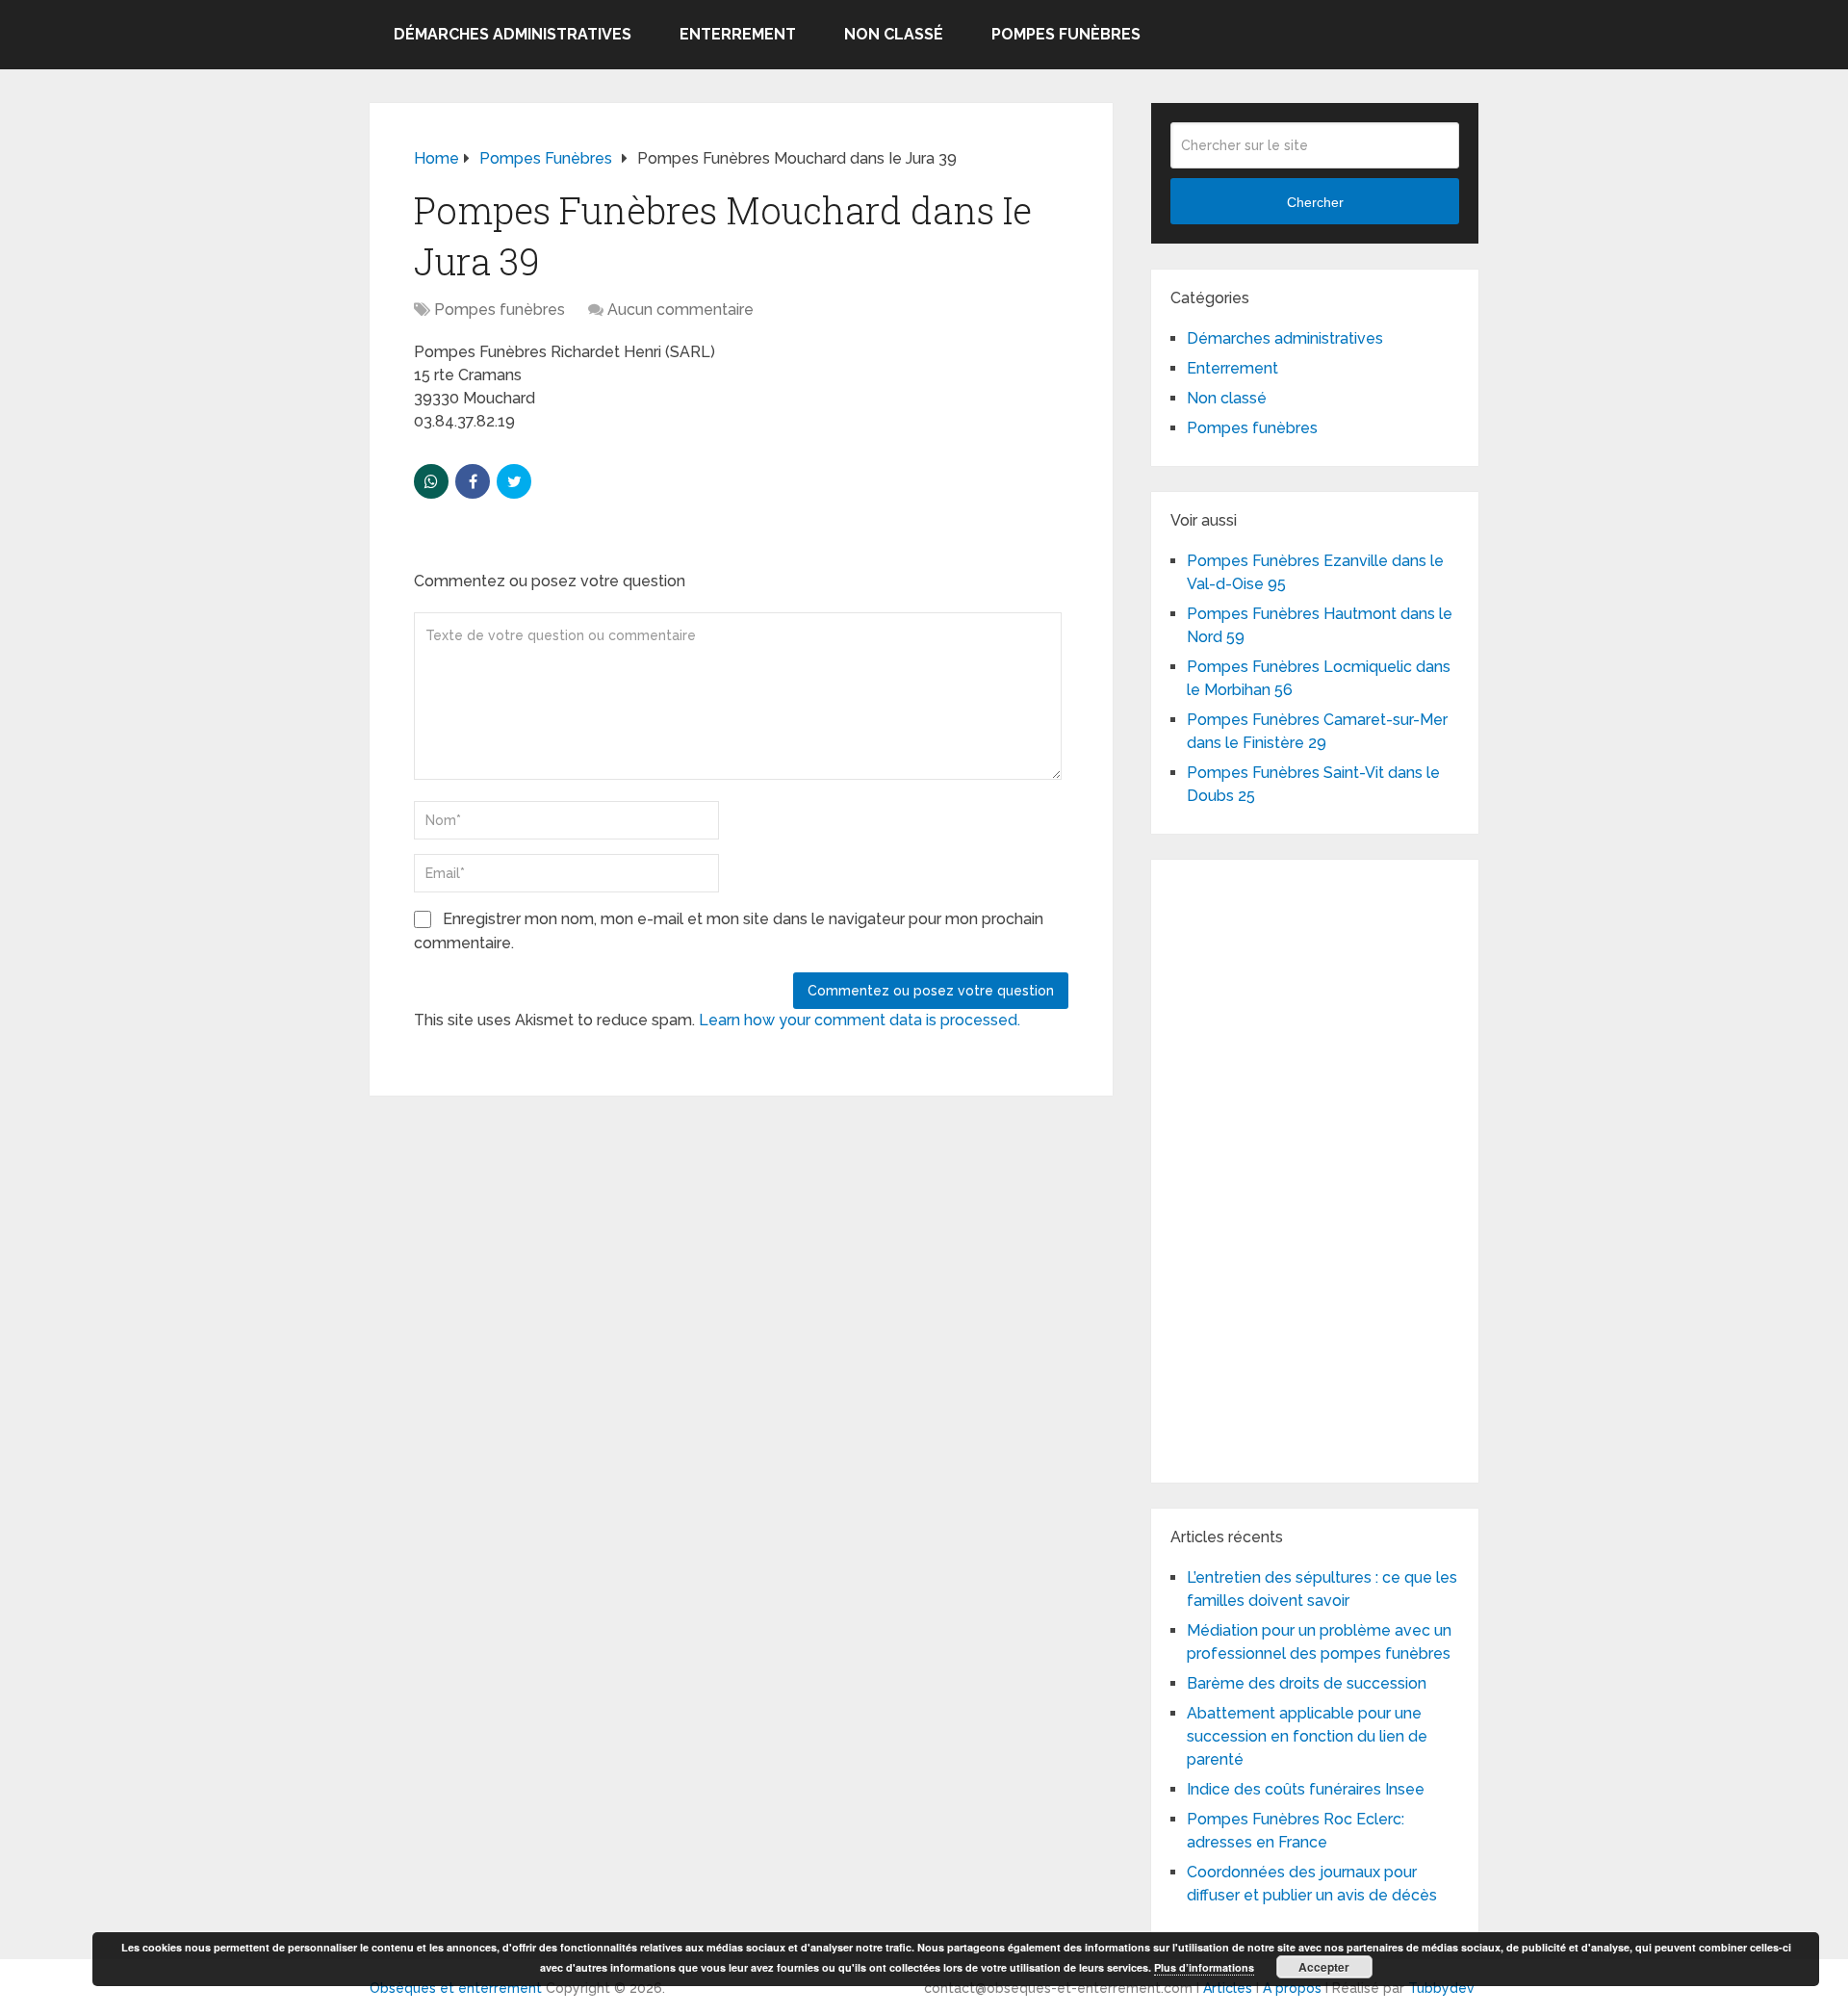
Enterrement (738, 34)
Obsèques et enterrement (456, 1988)
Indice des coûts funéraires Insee (1306, 1789)
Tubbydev (1441, 1988)
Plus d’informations (1204, 1967)
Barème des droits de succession (1307, 1683)
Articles (1228, 1988)
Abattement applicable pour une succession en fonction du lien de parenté (1307, 1736)
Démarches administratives (513, 34)
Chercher (1315, 202)
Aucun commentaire (680, 310)
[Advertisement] (1315, 1168)
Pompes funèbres (1066, 34)
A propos (1292, 1988)
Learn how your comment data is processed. (860, 1020)
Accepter (1324, 1967)
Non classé (894, 34)
